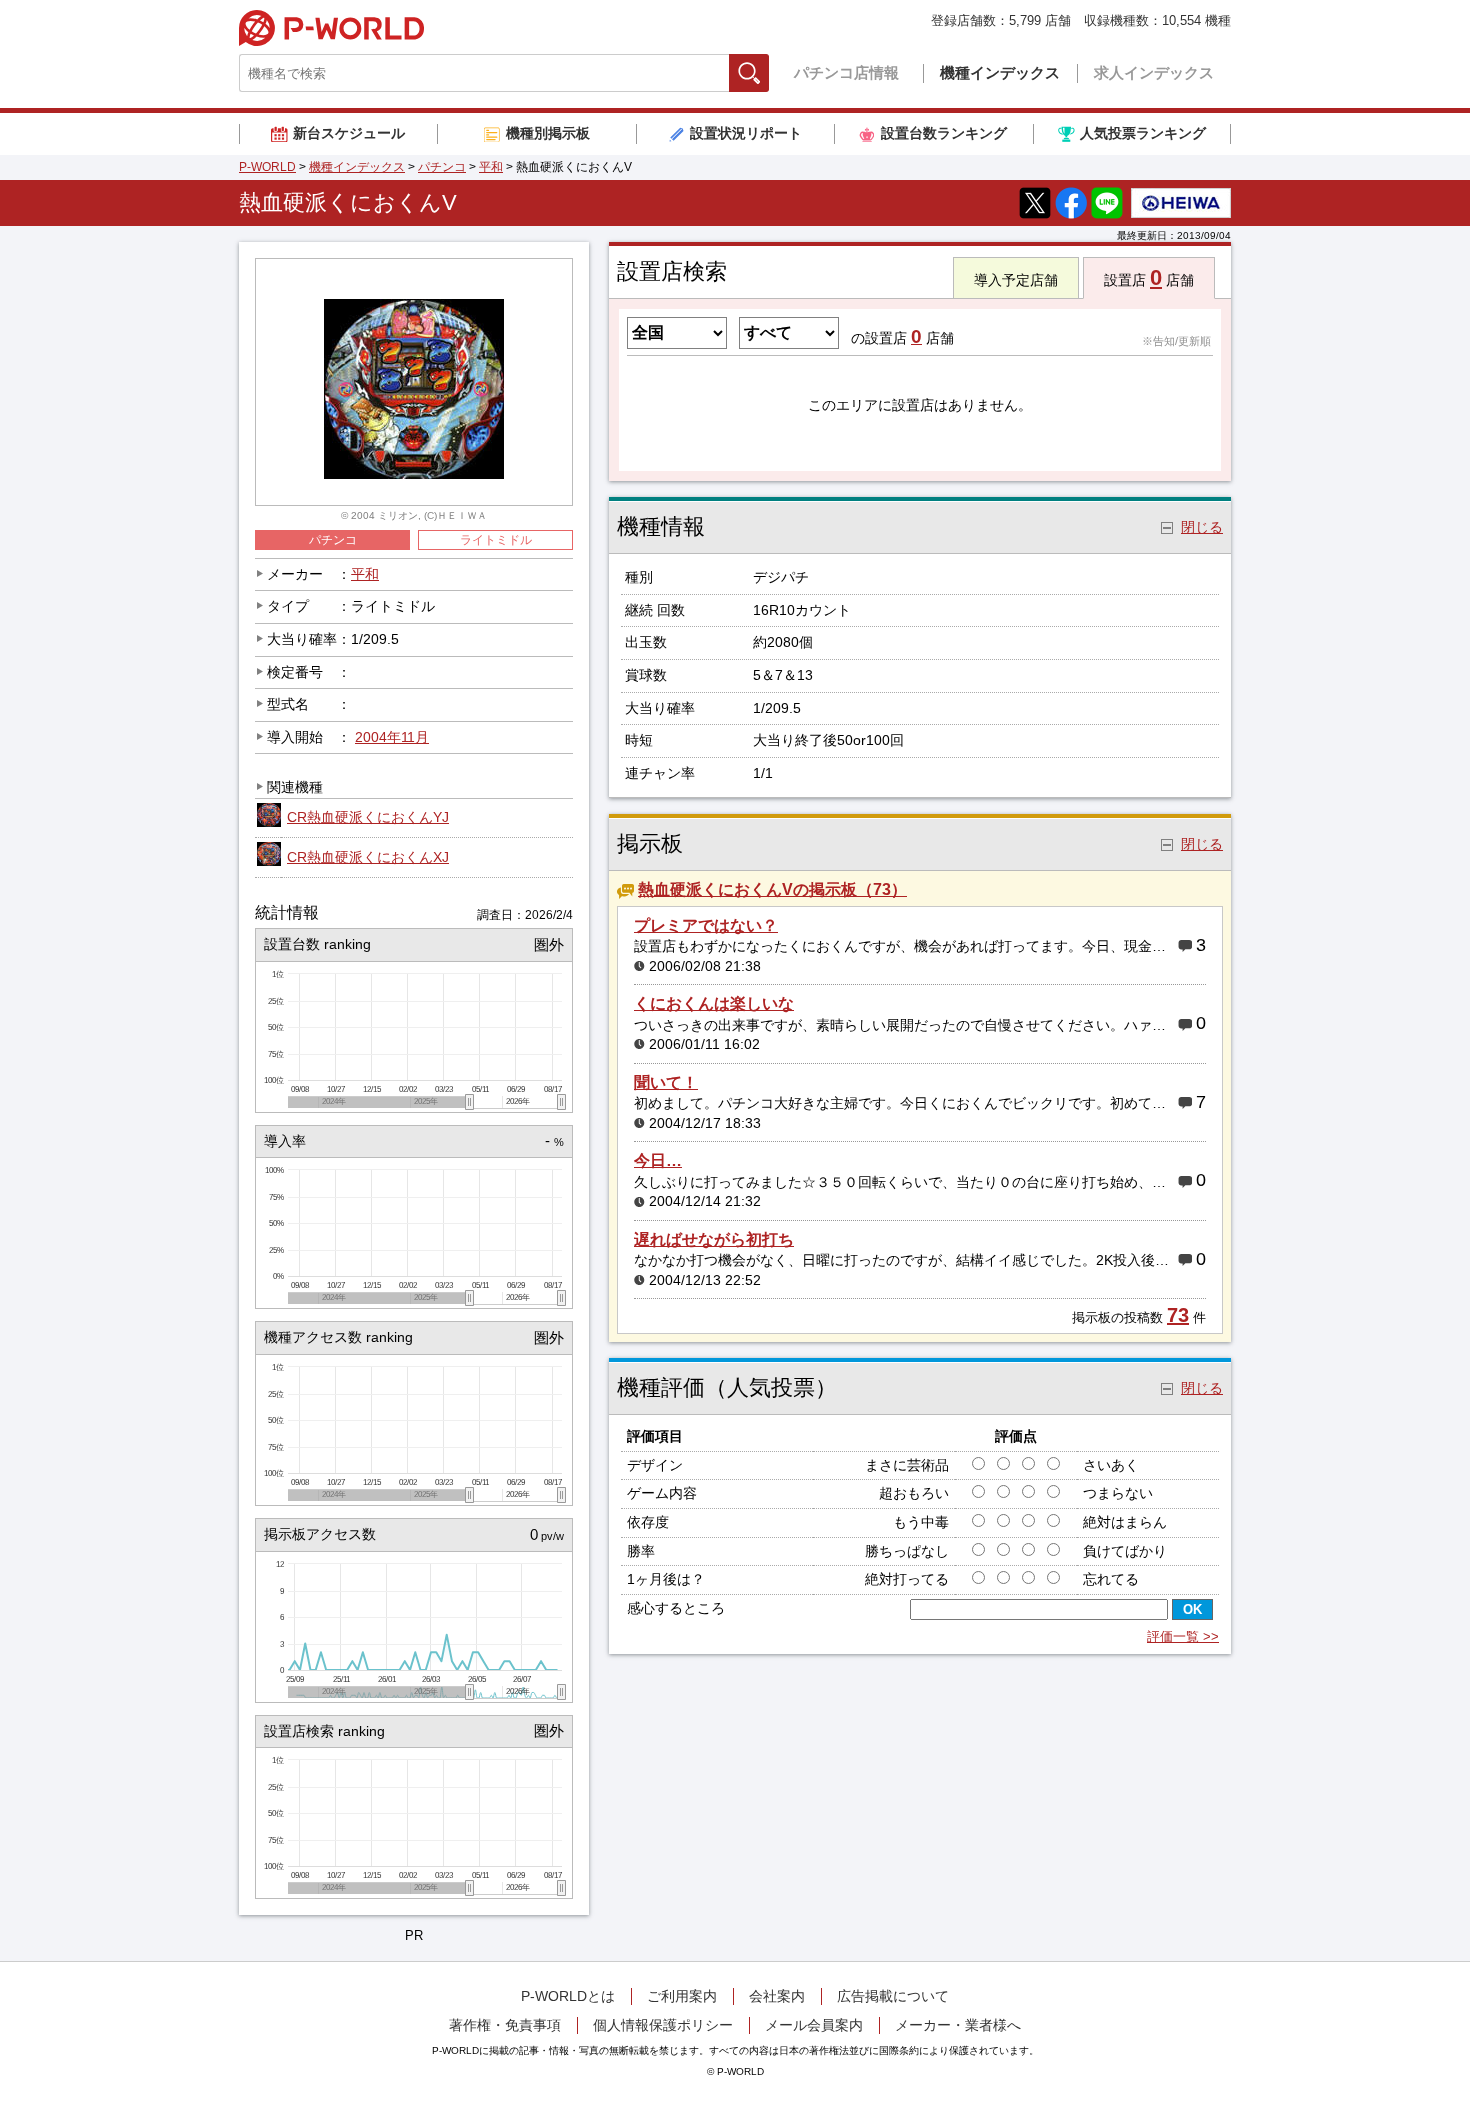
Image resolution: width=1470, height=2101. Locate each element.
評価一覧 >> (1183, 1636)
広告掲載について (893, 1996)
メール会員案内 (814, 2025)
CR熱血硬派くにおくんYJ (368, 817)
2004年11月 (392, 737)
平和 (491, 167)
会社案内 (777, 1996)
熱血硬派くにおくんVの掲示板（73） (772, 889)
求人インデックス (1154, 72)
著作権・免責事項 (505, 2025)
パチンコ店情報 (846, 72)
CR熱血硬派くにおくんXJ (368, 857)
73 (1178, 1315)
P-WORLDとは (568, 1996)
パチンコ (442, 167)
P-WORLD (331, 28)
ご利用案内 (682, 1996)
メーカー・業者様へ (958, 2025)
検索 (768, 72)
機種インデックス (1000, 72)
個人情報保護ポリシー (663, 2025)
